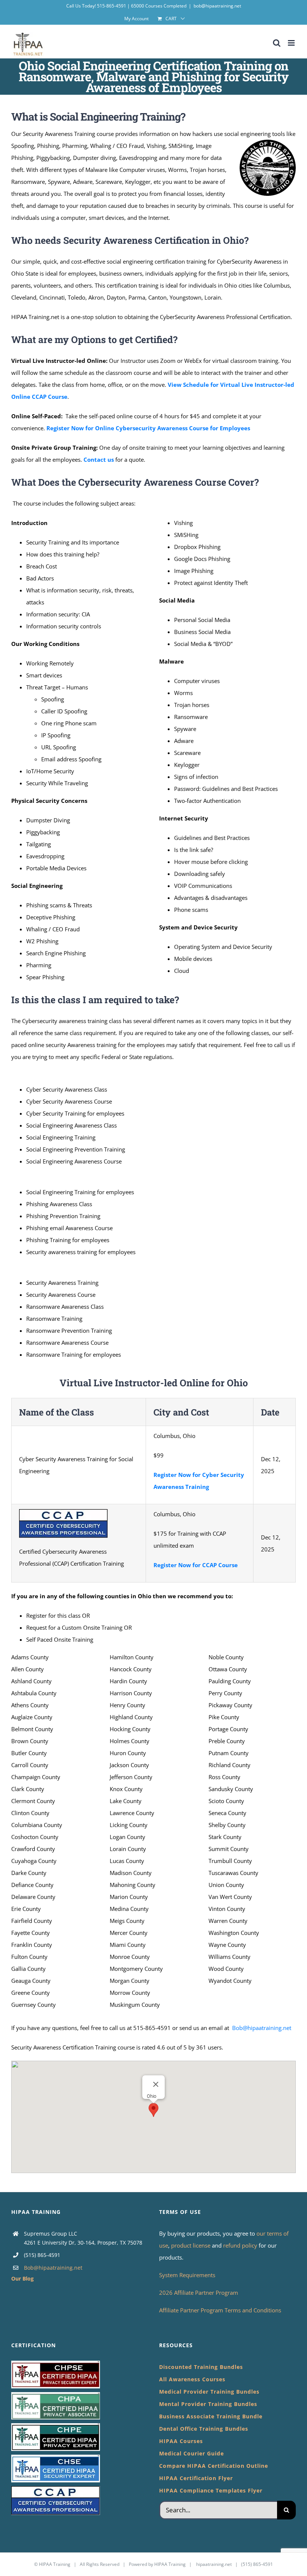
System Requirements (187, 2275)
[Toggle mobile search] (277, 43)
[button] (153, 2110)
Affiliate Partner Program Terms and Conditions (220, 2310)
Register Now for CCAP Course (196, 1565)
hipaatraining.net (214, 2564)
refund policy (241, 2245)
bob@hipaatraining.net (217, 6)
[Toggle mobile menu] (292, 43)
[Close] (156, 2084)
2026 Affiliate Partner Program (199, 2293)
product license (192, 2245)
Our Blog (22, 2278)
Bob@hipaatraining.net (262, 2028)
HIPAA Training (55, 2564)
